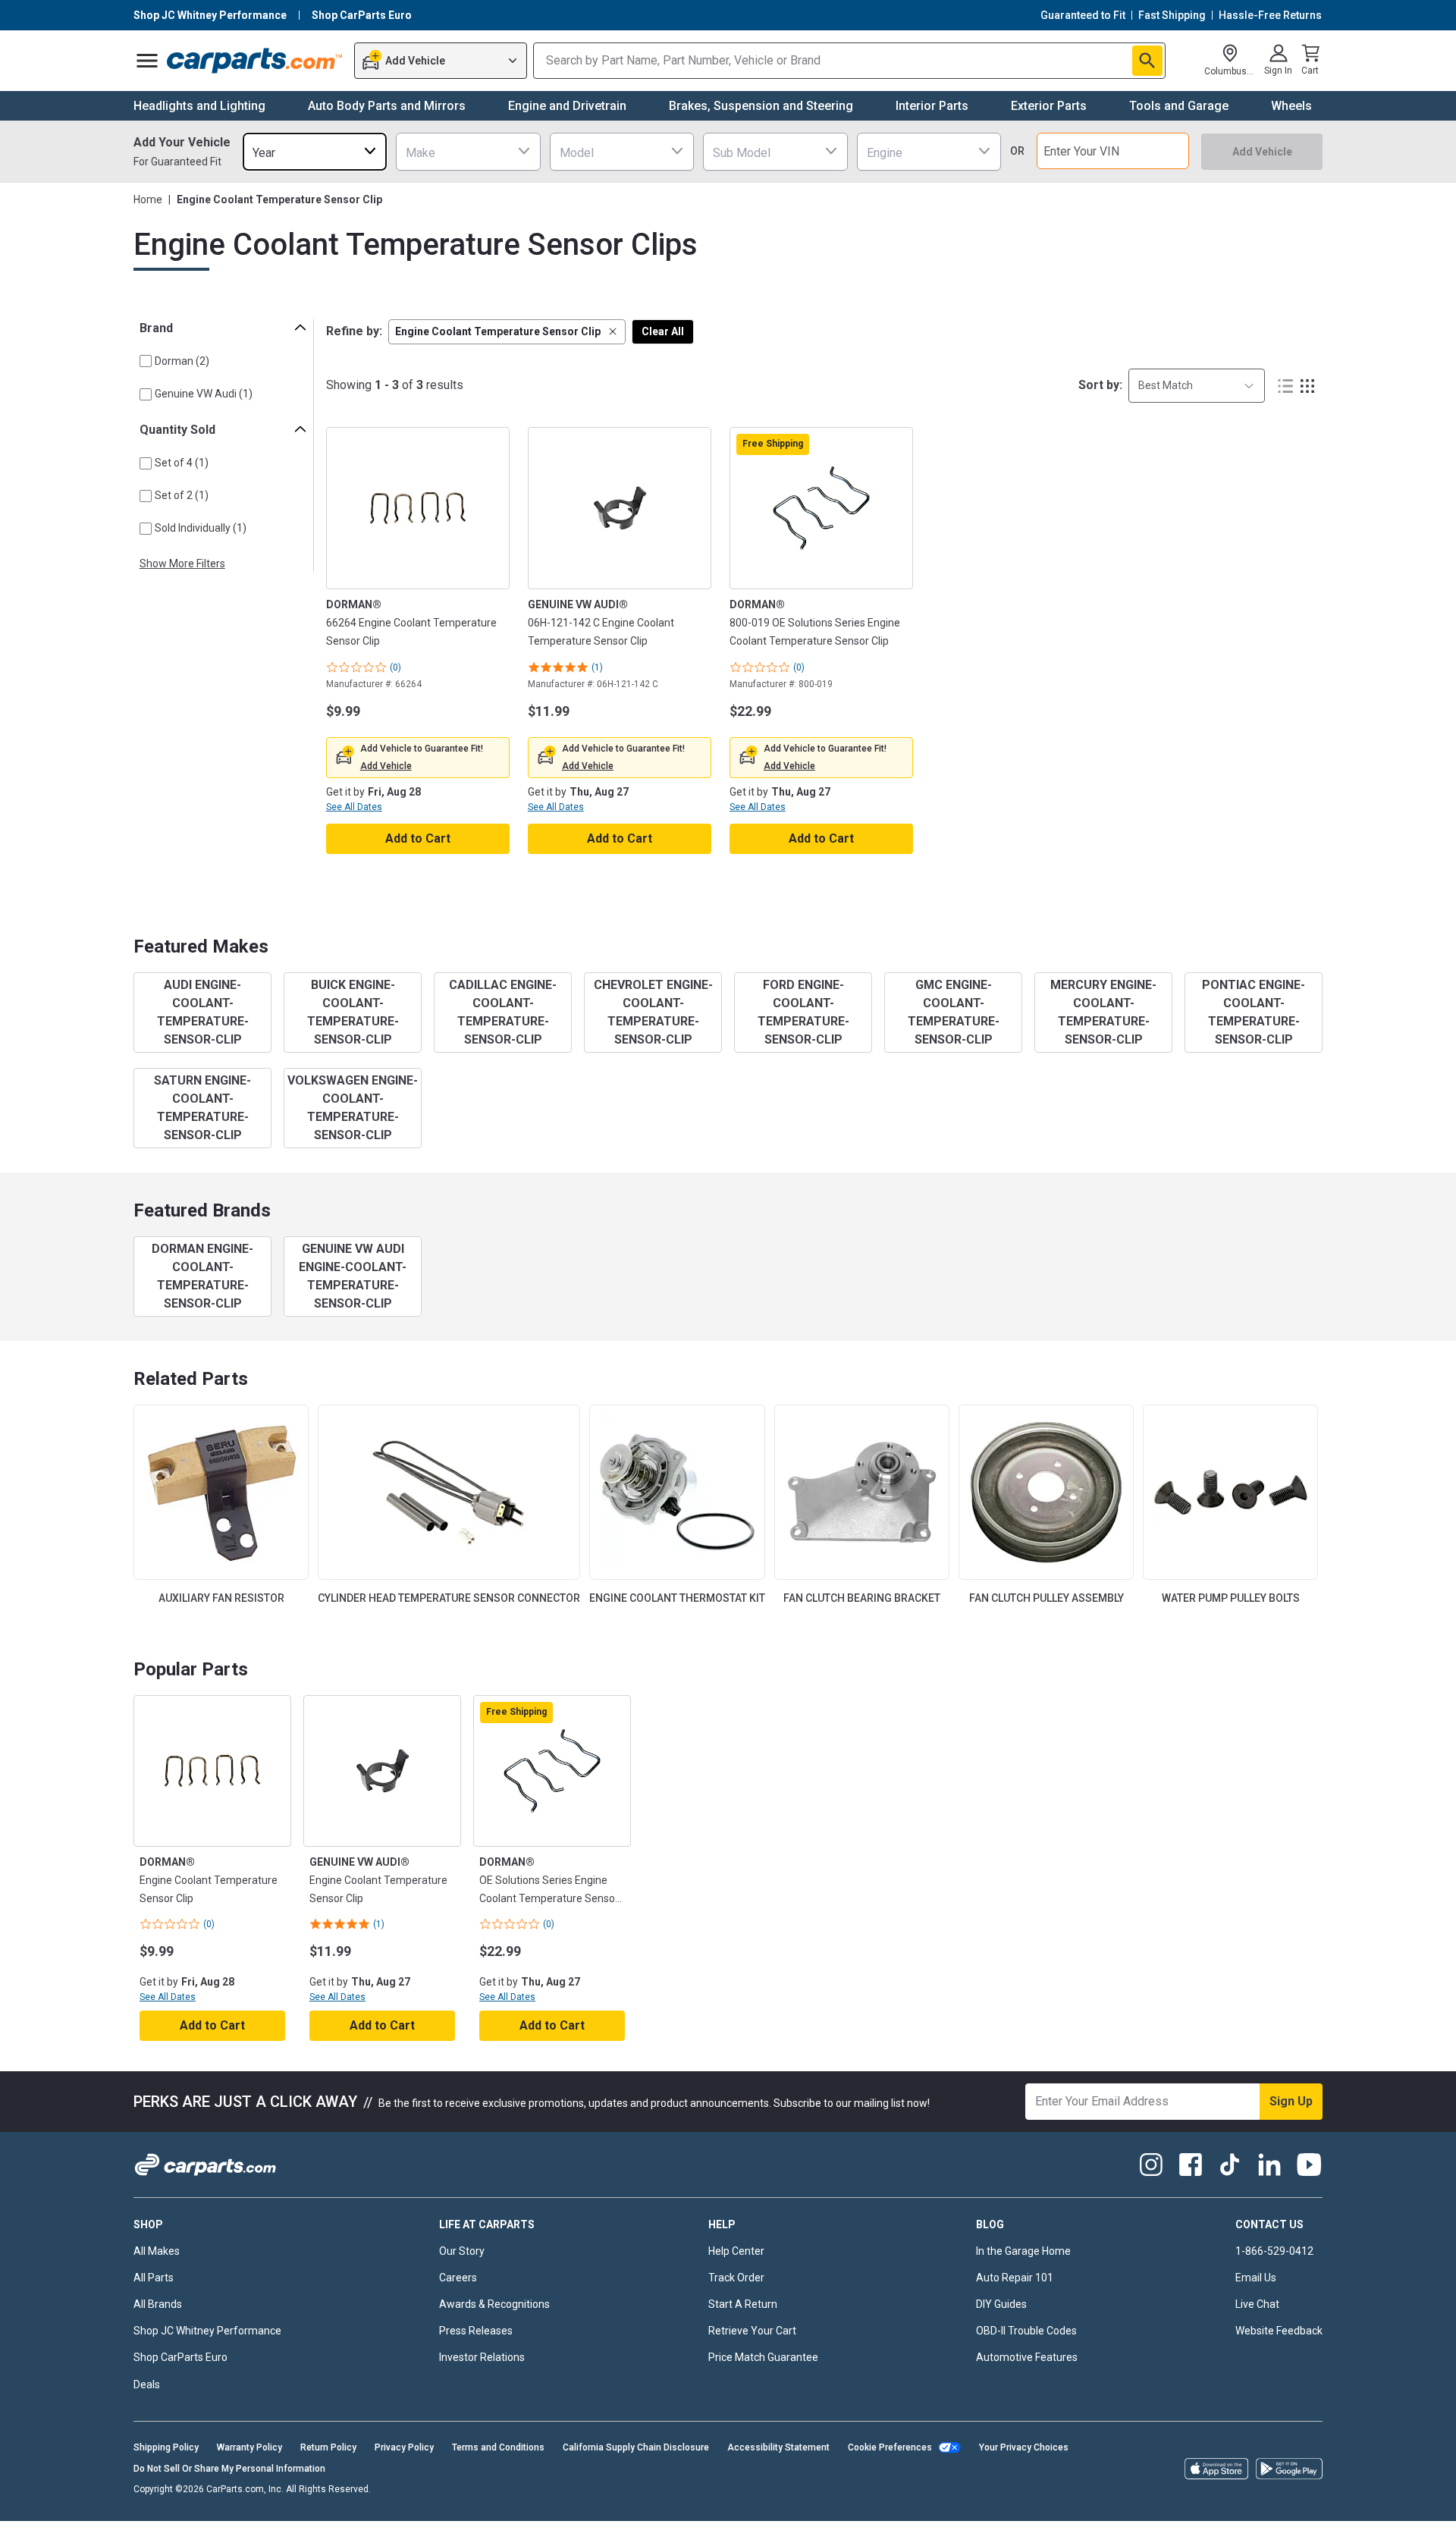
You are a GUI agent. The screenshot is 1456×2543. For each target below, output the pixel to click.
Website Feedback (1279, 2331)
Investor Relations (482, 2357)
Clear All (663, 331)
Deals (147, 2384)
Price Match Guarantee (763, 2357)
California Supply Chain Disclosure (636, 2447)
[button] (507, 332)
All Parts (154, 2278)
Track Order (736, 2278)
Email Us (1256, 2278)
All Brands (158, 2304)
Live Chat (1257, 2304)
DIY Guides (1001, 2304)
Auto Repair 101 (1015, 2278)
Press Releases (476, 2331)
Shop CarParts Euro (180, 2357)
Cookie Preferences (890, 2447)
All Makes (157, 2251)
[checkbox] (146, 361)
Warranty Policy (249, 2447)
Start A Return (743, 2304)
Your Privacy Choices (1024, 2447)
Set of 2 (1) (182, 495)
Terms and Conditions (498, 2447)
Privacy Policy (404, 2447)
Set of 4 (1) (182, 463)
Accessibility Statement (778, 2447)
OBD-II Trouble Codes (1026, 2331)
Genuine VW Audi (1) (204, 394)
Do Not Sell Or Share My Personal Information (229, 2469)
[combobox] (315, 151)
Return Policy (328, 2447)
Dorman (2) (182, 361)
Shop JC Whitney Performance (207, 2331)
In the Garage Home (1023, 2251)
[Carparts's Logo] (255, 61)
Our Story (462, 2251)
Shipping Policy (166, 2447)
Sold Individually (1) (201, 528)
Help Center (736, 2251)
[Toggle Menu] (147, 61)
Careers (458, 2278)
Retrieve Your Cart (752, 2331)
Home (148, 199)
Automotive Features (1027, 2357)
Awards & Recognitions (494, 2304)
